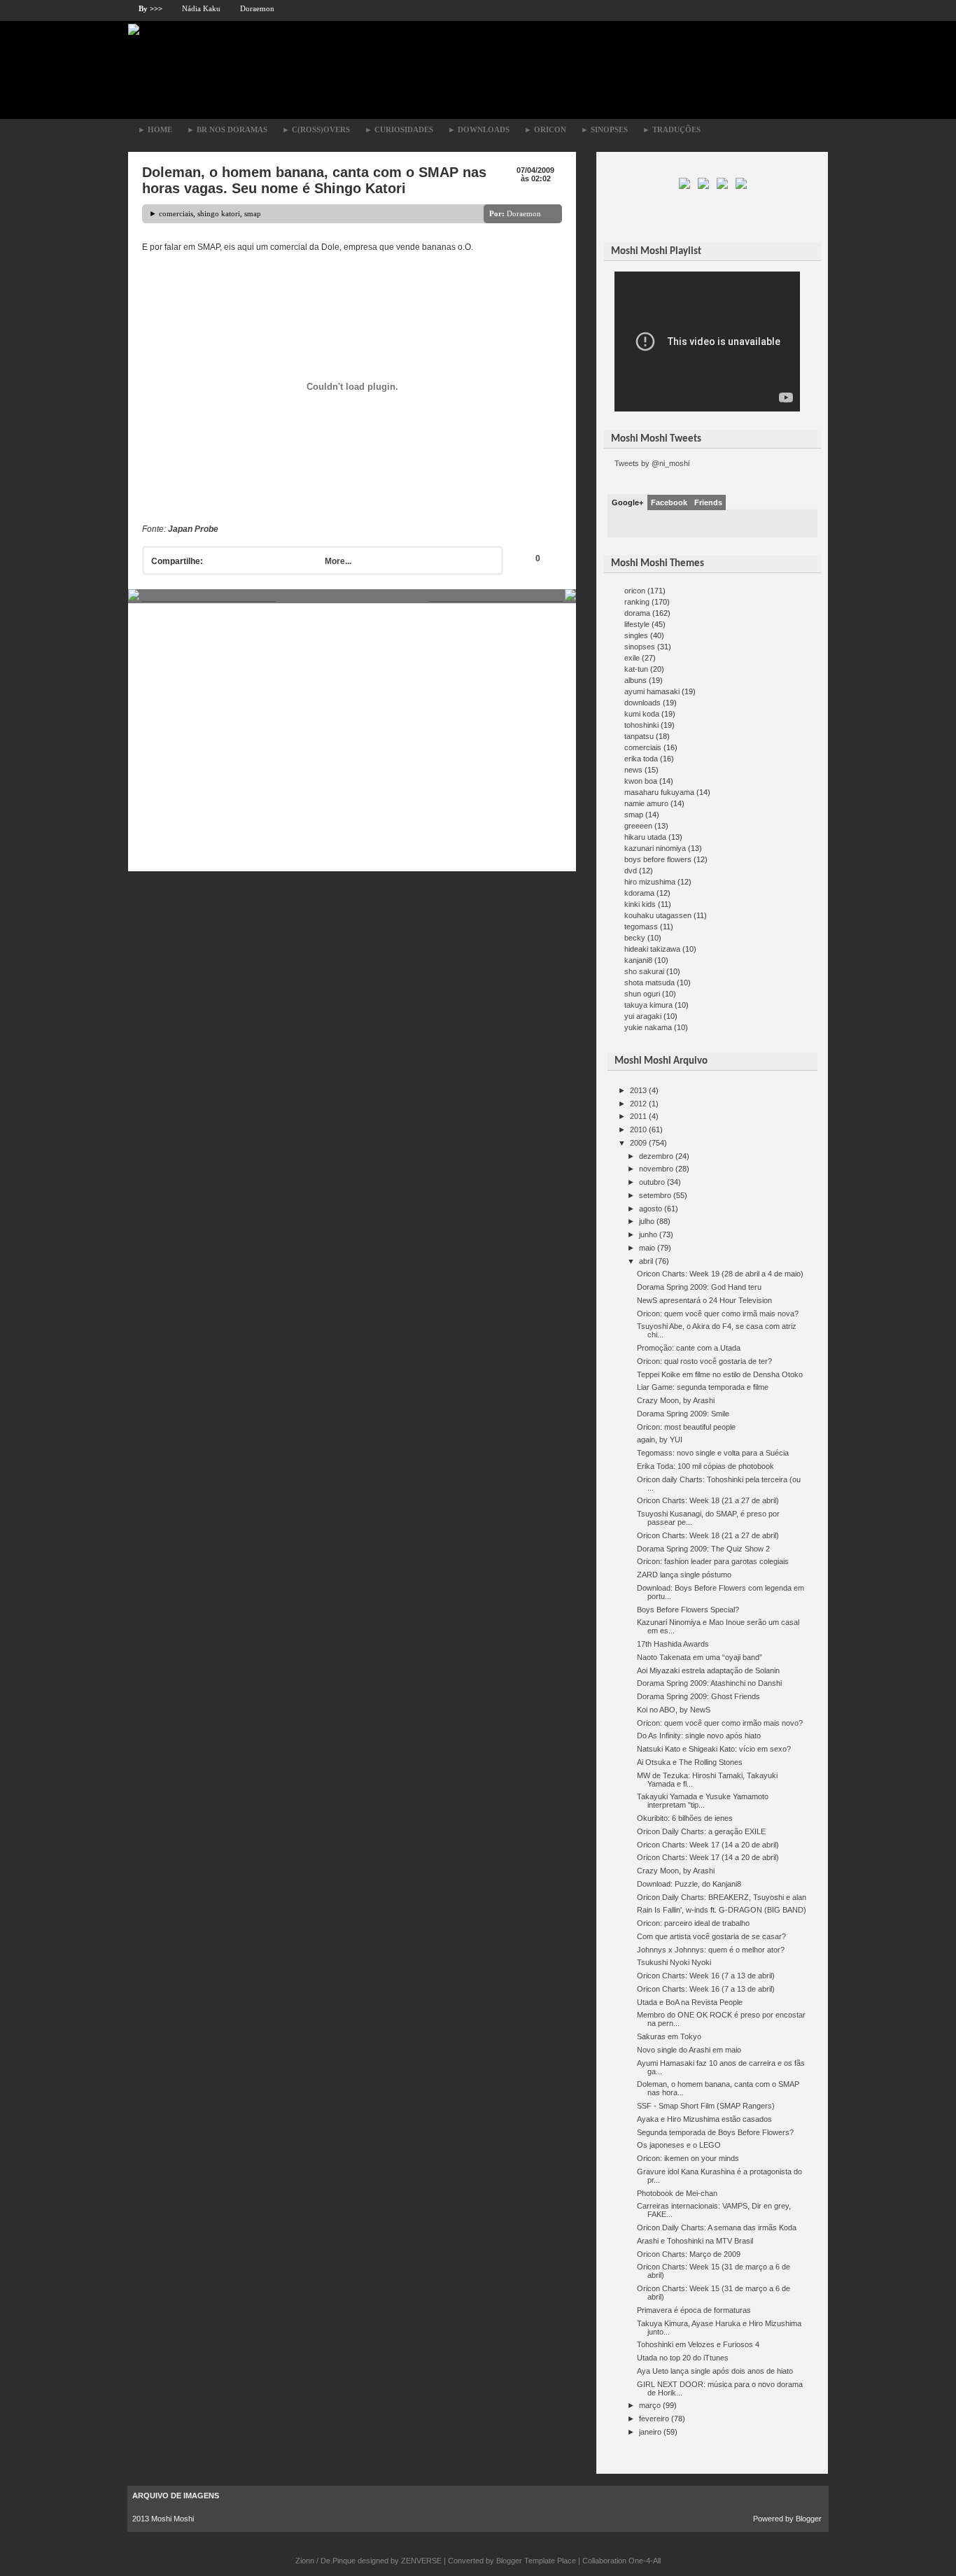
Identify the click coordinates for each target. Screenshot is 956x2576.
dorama (637, 613)
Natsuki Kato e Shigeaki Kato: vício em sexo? (714, 1749)
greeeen (638, 826)
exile (632, 658)
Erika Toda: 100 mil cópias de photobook (705, 1466)
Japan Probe (193, 529)
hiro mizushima (650, 882)
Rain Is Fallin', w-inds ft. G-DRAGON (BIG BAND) (722, 1910)
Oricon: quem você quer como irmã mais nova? (718, 1314)
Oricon (545, 129)
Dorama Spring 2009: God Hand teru (699, 1287)
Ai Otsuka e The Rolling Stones (690, 1762)
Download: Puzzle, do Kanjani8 (689, 1884)
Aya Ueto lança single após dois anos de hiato (715, 2371)
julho (647, 1221)
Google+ (627, 502)
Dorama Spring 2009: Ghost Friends (698, 1696)
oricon (635, 591)
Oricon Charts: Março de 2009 (689, 2254)
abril (646, 1261)
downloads (642, 703)
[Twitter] (686, 186)
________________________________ (208, 598)
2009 (638, 1143)
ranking (637, 602)
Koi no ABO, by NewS (674, 1710)
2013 (638, 1090)
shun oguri (642, 994)
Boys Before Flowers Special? (688, 1610)
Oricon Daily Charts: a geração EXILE (701, 1831)
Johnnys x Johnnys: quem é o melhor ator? (711, 1950)
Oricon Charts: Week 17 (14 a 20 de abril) (708, 1845)
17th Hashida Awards (673, 1644)
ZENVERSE (421, 2561)
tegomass (641, 927)
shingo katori (219, 213)
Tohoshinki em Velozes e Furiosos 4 (698, 2344)
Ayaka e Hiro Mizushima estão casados (704, 2119)
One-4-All (645, 2561)
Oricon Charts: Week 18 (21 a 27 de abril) (708, 1500)
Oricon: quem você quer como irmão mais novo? (720, 1723)
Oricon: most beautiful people (686, 1427)
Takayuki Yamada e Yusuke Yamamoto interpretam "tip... (703, 1801)
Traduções (672, 129)
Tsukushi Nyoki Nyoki (674, 1962)
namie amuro (646, 803)
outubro (652, 1182)
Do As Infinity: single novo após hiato (699, 1736)
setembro (655, 1195)
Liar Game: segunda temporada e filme (703, 1387)
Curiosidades (399, 129)
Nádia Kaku (201, 8)
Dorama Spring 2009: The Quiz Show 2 (703, 1549)
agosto (651, 1209)
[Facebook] (704, 186)
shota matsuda (649, 983)
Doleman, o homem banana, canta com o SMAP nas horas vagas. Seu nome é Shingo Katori (314, 180)
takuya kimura (648, 1005)
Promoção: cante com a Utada (689, 1348)
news (633, 770)
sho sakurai (644, 971)
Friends (708, 502)
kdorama (639, 893)
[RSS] (741, 186)
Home (155, 129)
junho (648, 1234)
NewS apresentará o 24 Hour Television (704, 1300)
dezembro (656, 1156)
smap (253, 213)
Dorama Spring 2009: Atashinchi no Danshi (709, 1683)
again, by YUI (660, 1440)
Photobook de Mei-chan (677, 2193)
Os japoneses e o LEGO (679, 2145)
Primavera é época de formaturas (694, 2310)
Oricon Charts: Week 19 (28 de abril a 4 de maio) (720, 1274)
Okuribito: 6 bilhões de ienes (685, 1818)
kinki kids (640, 904)
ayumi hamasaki (652, 691)
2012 (638, 1104)
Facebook (669, 502)
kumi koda (642, 714)
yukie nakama (648, 1027)
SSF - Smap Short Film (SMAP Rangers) (706, 2106)
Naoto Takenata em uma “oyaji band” (700, 1657)
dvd (631, 871)
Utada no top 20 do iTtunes (683, 2358)
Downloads (479, 129)
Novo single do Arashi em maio (689, 2050)
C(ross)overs (316, 129)
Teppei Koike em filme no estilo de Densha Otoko (720, 1374)
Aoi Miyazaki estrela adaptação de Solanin (708, 1670)
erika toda (641, 759)
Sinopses (604, 129)
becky (635, 938)
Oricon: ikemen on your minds (688, 2158)
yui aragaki (643, 1016)
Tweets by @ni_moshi (652, 463)
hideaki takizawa (652, 949)
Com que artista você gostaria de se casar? (711, 1936)
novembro (656, 1169)
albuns (635, 680)
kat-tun (636, 669)
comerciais (176, 213)
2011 (638, 1116)
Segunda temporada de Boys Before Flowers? (715, 2132)
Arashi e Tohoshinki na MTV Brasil (695, 2241)
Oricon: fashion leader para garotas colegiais (713, 1561)
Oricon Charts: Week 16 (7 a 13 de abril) (706, 1976)
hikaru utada (645, 837)
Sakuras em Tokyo (669, 2036)
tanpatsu (639, 736)
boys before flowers (658, 859)
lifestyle (637, 624)
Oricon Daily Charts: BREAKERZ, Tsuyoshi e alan (722, 1897)
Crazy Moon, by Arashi (676, 1400)
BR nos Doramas (227, 129)
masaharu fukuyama (659, 792)
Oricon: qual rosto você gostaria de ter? (704, 1361)
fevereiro (654, 2419)
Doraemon (257, 8)
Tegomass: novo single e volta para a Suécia (713, 1453)
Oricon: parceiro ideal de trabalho (693, 1923)
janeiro (650, 2432)
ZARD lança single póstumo (684, 1575)
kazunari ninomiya (655, 848)
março (650, 2405)
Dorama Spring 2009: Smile (683, 1414)
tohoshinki (641, 725)
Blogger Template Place (536, 2561)
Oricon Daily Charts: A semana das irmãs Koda (717, 2227)
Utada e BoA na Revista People (690, 2002)
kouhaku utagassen (658, 915)
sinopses (640, 647)
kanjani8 (638, 960)
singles (636, 635)
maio (647, 1248)
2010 (638, 1129)
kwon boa (641, 781)
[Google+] (723, 186)
